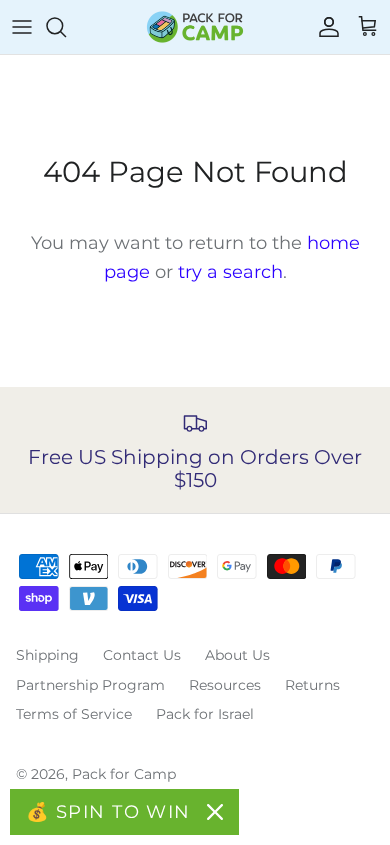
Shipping (47, 655)
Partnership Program (90, 685)
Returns (312, 685)
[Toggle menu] (22, 27)
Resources (225, 685)
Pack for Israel (205, 714)
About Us (237, 655)
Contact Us (142, 655)
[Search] (66, 27)
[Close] (215, 812)
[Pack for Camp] (195, 27)
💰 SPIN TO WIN (108, 812)
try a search (230, 272)
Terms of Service (74, 714)
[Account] (324, 27)
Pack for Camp (124, 774)
